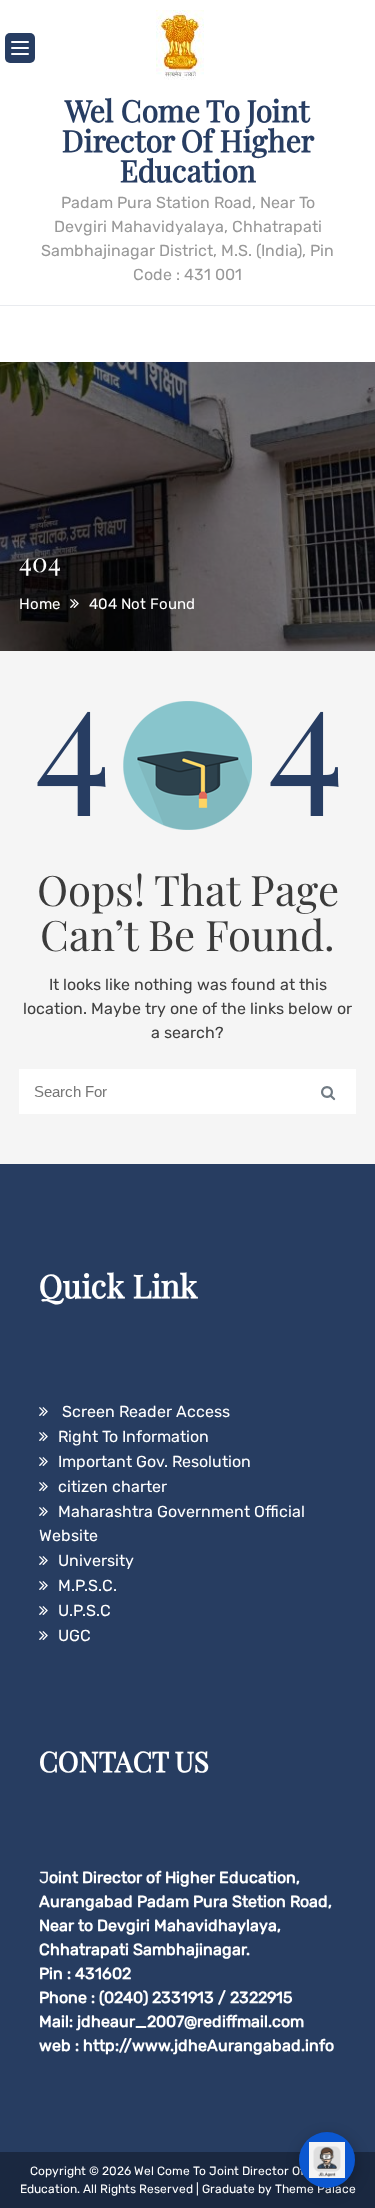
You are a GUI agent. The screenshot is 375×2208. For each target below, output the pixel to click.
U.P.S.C (84, 1610)
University (96, 1560)
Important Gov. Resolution (154, 1461)
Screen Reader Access (144, 1411)
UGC (74, 1635)
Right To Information (133, 1436)
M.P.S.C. (87, 1585)
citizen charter (112, 1486)
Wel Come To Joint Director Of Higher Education (188, 140)
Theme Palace (315, 2189)
